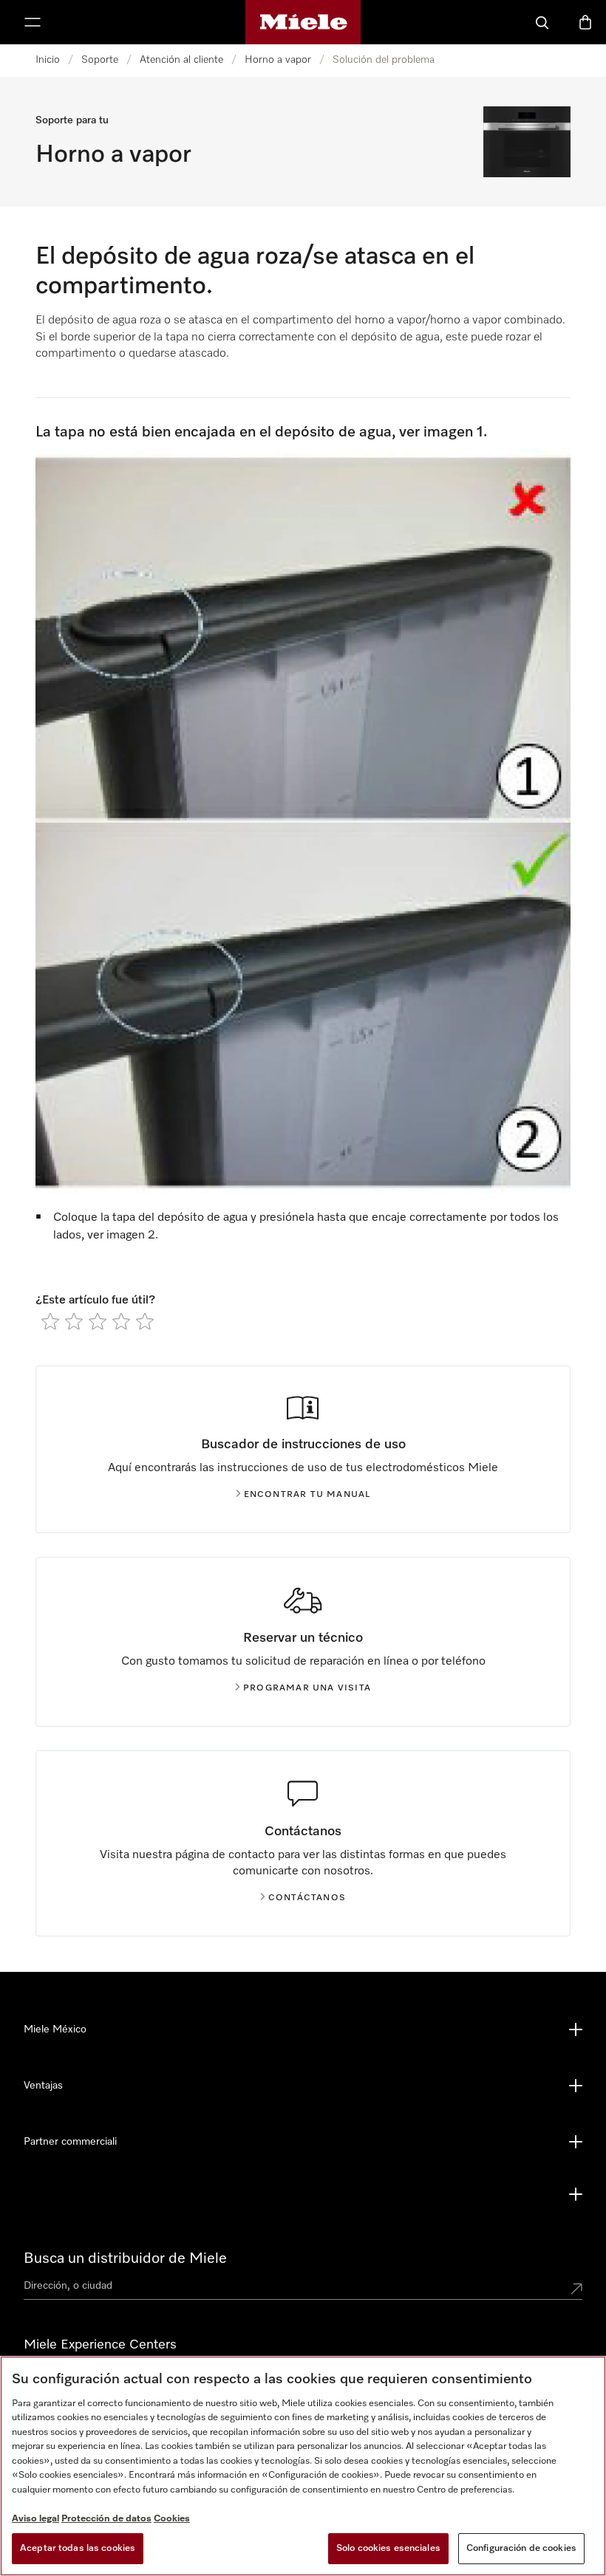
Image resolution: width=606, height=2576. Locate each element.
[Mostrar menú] (33, 22)
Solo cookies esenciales (388, 2548)
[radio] (50, 1321)
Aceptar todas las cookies (78, 2548)
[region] (303, 2466)
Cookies (172, 2519)
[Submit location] (576, 2289)
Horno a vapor (278, 60)
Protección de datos (106, 2519)
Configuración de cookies (521, 2548)
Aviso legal (35, 2519)
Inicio (48, 60)
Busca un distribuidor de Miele (125, 2258)
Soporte (100, 60)
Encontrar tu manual (307, 1495)
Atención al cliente (181, 60)
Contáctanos (307, 1898)
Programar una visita (307, 1688)
